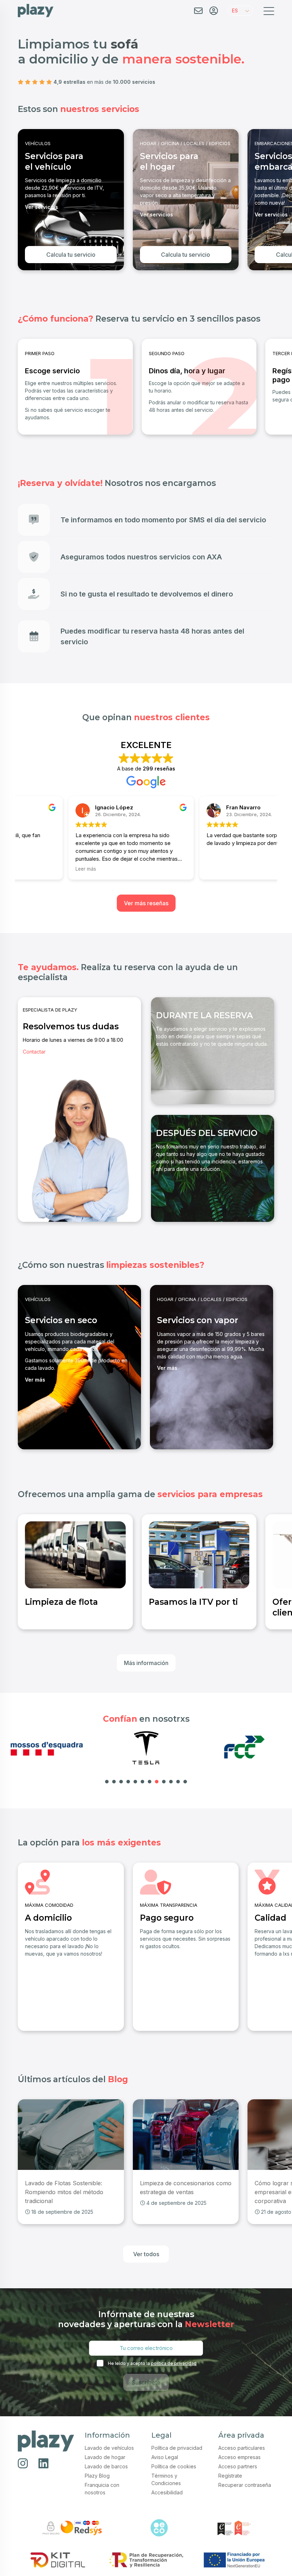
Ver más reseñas (146, 903)
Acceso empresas (239, 2457)
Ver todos (146, 2254)
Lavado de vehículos (109, 2448)
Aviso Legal (165, 2457)
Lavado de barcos (106, 2466)
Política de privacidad (177, 2448)
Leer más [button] (35, 869)
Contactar (34, 1052)
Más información (146, 1663)
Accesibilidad (167, 2492)
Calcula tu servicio (71, 255)
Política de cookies (174, 2466)
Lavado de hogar (105, 2457)
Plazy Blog (97, 2476)
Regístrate (230, 2476)
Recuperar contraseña (245, 2485)
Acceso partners (238, 2466)
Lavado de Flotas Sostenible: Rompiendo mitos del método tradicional (64, 2192)
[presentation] (23, 199)
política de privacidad (174, 2363)
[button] (240, 11)
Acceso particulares (242, 2448)
